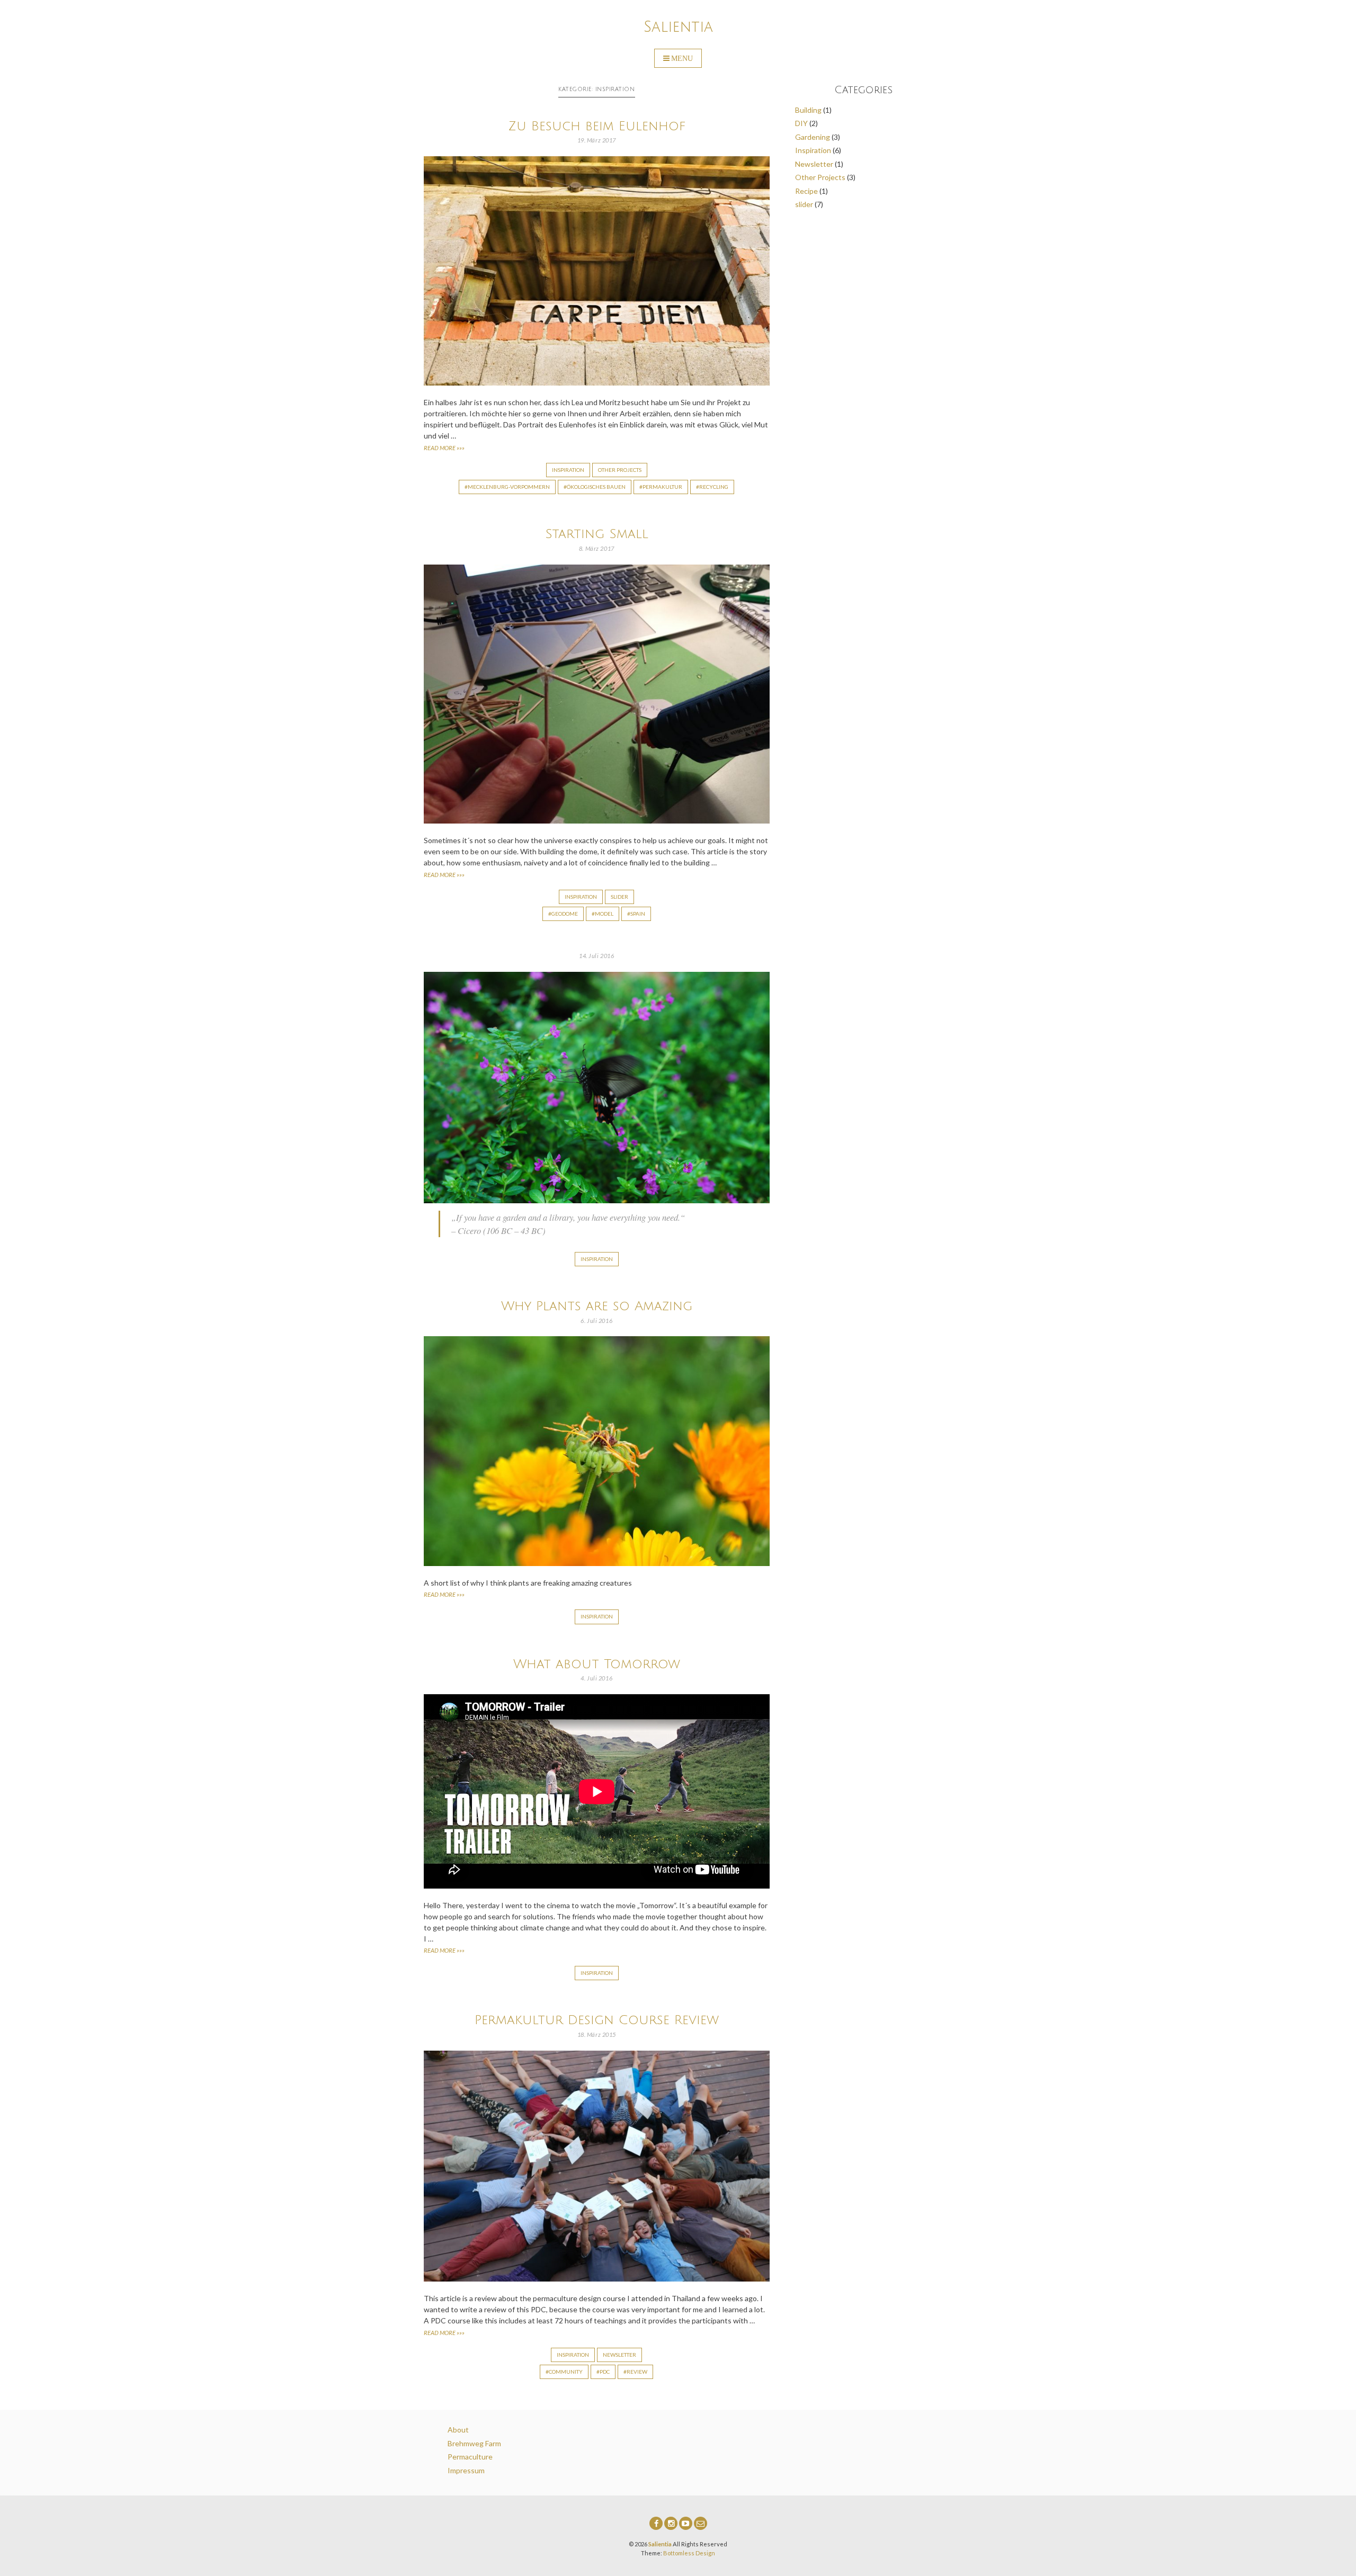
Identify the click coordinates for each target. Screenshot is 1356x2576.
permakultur (662, 487)
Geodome (565, 914)
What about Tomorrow (597, 1664)
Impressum (466, 2470)
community (566, 2372)
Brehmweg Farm (474, 2443)
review (637, 2372)
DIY (801, 123)
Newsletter (619, 2355)
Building (808, 110)
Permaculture (470, 2457)
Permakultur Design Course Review (597, 2020)
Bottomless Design (689, 2553)
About (458, 2430)
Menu (682, 58)
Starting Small (597, 534)
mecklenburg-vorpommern (509, 487)
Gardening (813, 137)
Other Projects (620, 470)
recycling (714, 487)
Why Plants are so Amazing (597, 1306)
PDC (605, 2372)
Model (604, 914)
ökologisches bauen (596, 487)
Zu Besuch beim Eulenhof (597, 126)
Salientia (678, 27)
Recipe (806, 191)
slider (619, 897)
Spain (638, 914)
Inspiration (568, 470)
